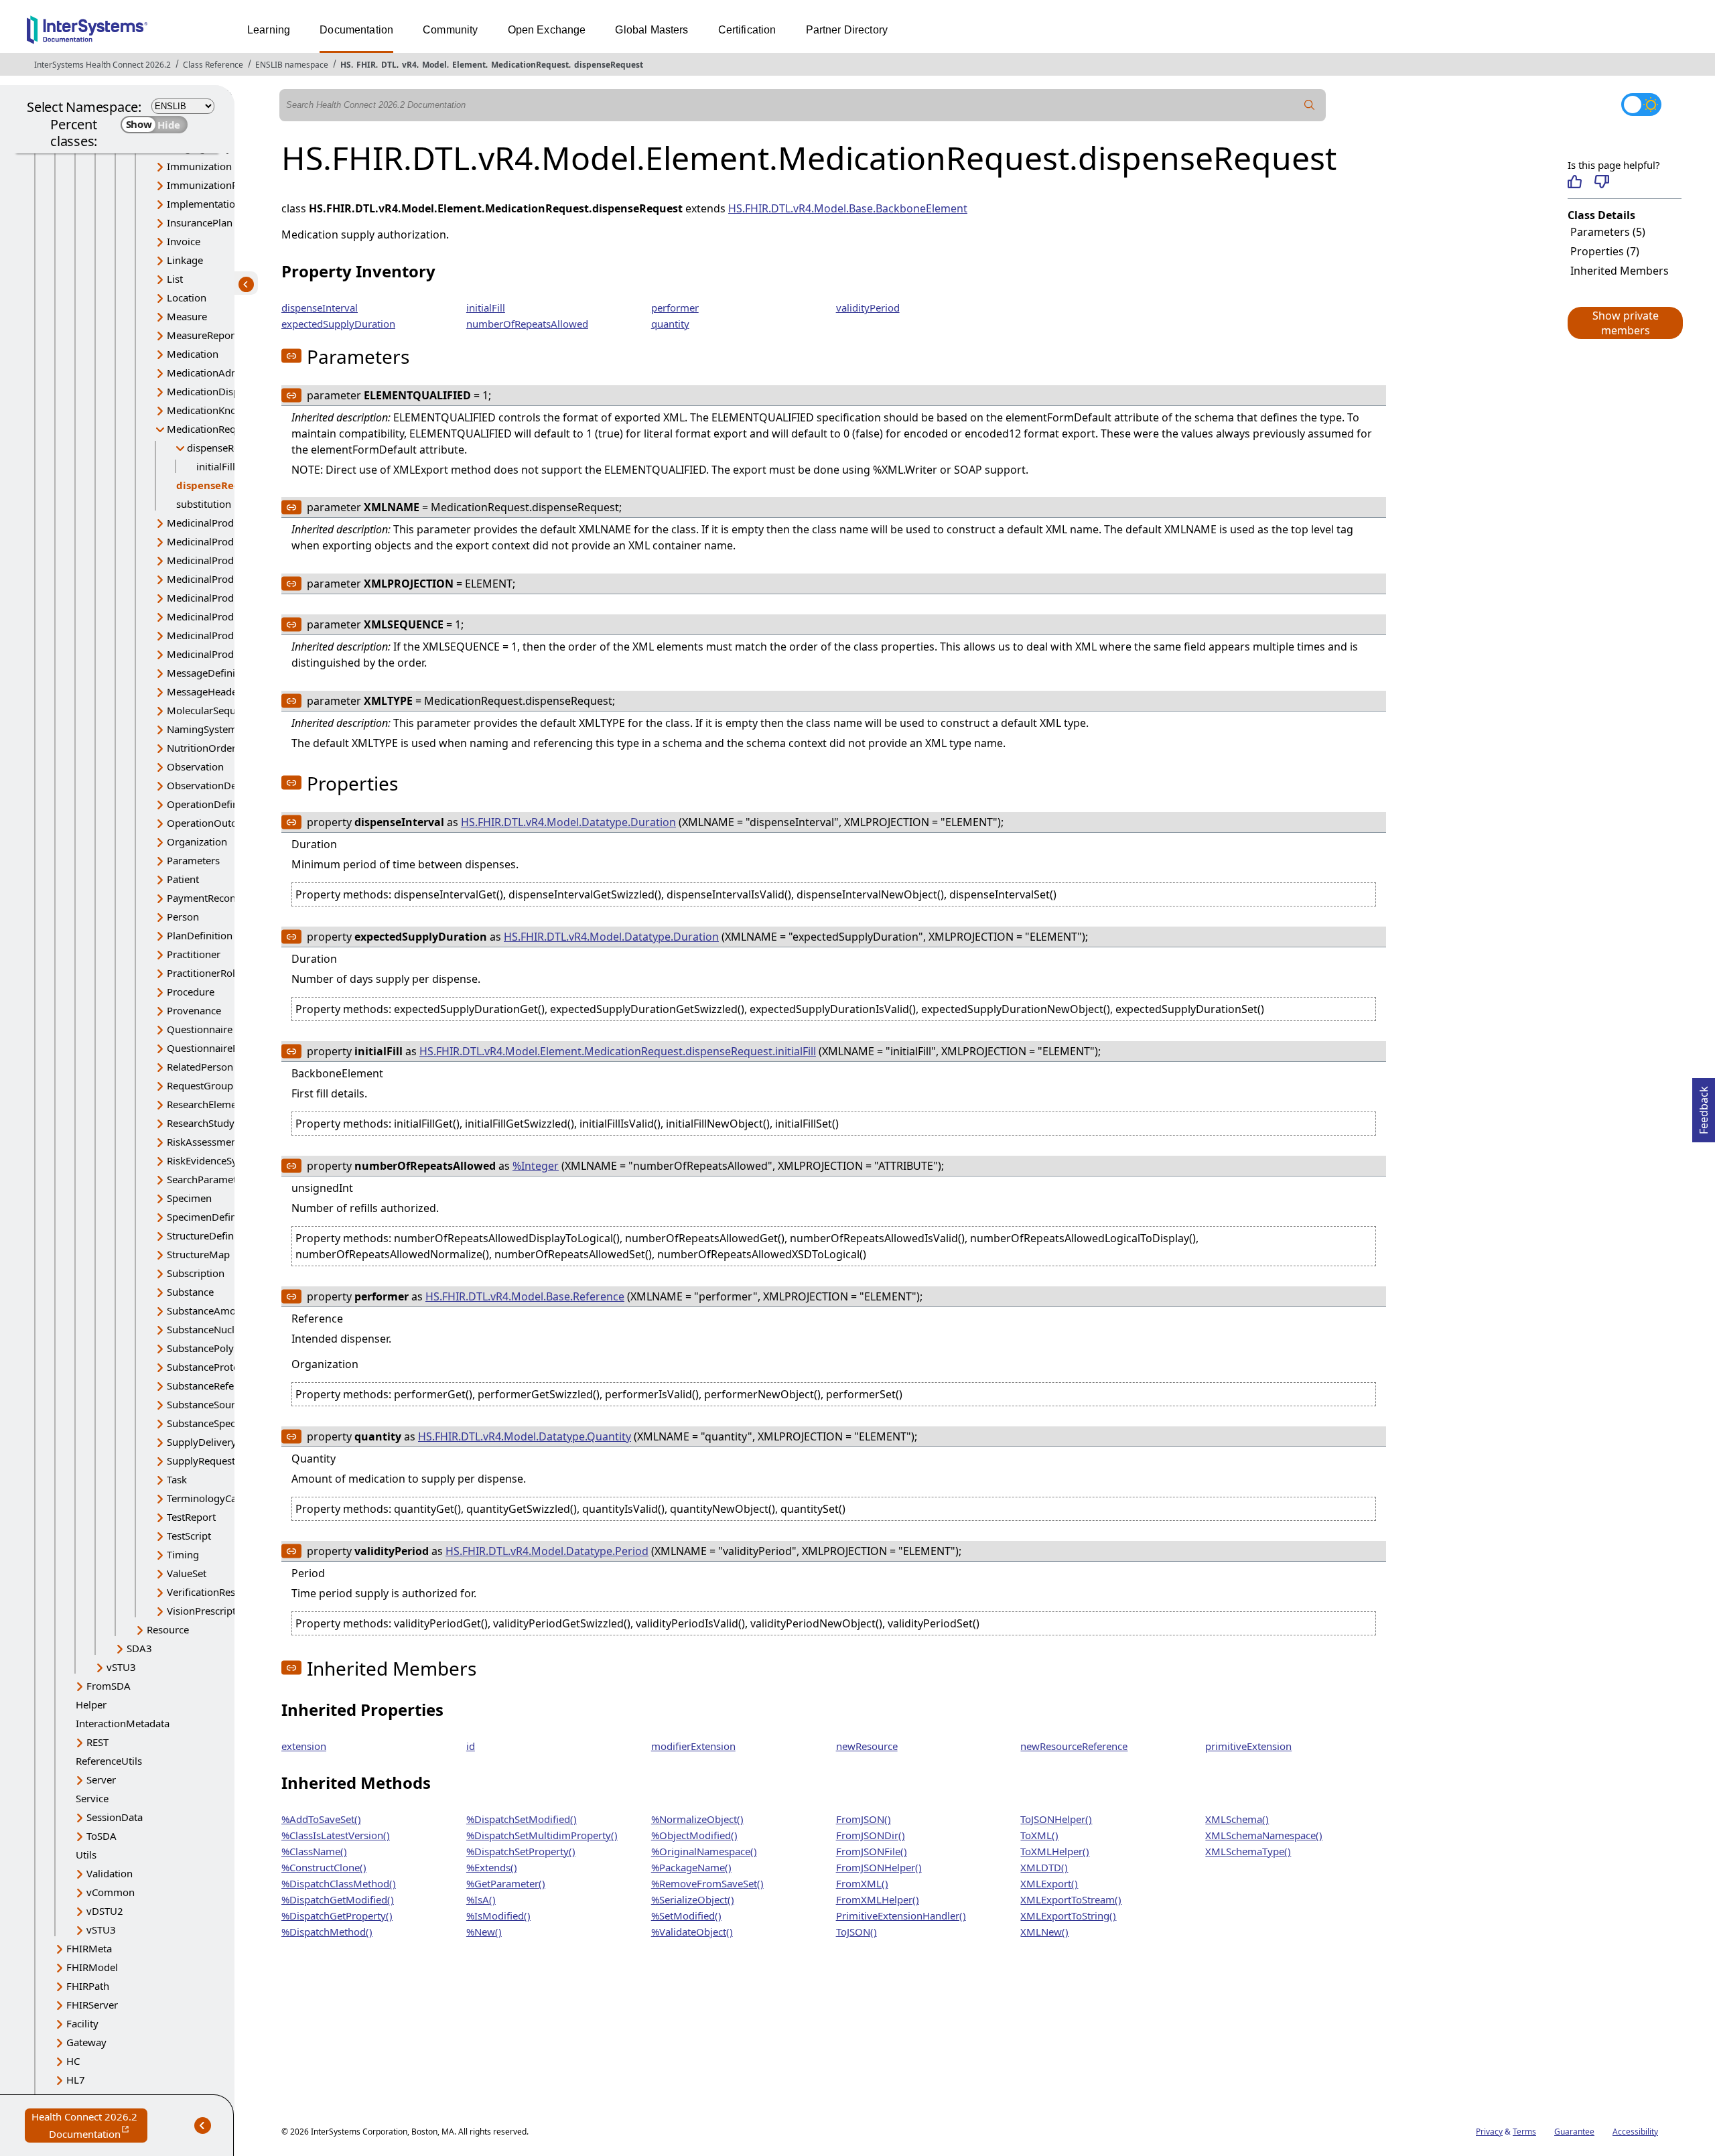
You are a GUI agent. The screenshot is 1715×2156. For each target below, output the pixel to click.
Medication (193, 354)
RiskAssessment (204, 1142)
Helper (91, 1704)
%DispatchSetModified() (522, 1819)
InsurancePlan (200, 222)
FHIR (366, 65)
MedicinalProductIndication (230, 579)
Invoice (184, 241)
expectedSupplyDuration (338, 324)
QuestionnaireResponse (222, 1048)
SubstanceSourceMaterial (225, 1404)
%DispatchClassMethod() (339, 1883)
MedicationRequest (530, 65)
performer (675, 308)
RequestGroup (200, 1085)
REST (97, 1742)
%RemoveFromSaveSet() (707, 1883)
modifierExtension (693, 1746)
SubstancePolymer (210, 1348)
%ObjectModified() (694, 1835)
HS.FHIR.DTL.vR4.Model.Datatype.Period (547, 1551)
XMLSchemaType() (1248, 1851)
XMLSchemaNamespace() (1264, 1835)
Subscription (196, 1273)
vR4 (409, 65)
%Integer (536, 1166)
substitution (204, 504)
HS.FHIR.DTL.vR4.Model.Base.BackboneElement (848, 208)
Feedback (1704, 1106)
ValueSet (187, 1573)
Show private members (1626, 323)
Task (177, 1479)
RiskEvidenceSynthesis (218, 1160)
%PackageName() (691, 1867)
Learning (269, 30)
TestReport (191, 1517)
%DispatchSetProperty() (521, 1851)
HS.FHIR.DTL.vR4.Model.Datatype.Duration (568, 822)
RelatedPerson (200, 1067)
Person (183, 917)
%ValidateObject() (692, 1932)
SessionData (115, 1817)
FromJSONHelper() (879, 1867)
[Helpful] (1575, 182)
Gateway (86, 2042)
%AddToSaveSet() (321, 1819)
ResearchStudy (201, 1123)
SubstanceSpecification (219, 1423)
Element (469, 65)
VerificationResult (207, 1592)
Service (92, 1798)
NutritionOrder (201, 748)
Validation (110, 1873)
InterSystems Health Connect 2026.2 (102, 65)
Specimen (189, 1198)
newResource (867, 1746)
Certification (747, 30)
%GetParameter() (506, 1883)
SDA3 (139, 1648)
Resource (168, 1629)
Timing (183, 1554)
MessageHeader (204, 691)
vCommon (111, 1892)
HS (346, 65)
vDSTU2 (105, 1911)
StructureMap (198, 1254)
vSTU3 (121, 1667)
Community (450, 30)
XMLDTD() (1044, 1867)
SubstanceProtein (207, 1367)
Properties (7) (1605, 251)
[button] (1625, 323)
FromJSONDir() (871, 1835)
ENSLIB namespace (292, 65)
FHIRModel (92, 1967)
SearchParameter (206, 1179)
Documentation (356, 30)
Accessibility (1635, 2132)
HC (73, 2061)
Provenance (194, 1010)
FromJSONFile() (872, 1851)
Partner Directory (847, 30)
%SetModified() (686, 1915)
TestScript (189, 1536)
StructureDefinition (211, 1235)
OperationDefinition (213, 804)
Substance (190, 1292)
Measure (187, 316)
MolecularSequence (212, 710)
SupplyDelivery (202, 1442)
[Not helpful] (1601, 182)
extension (304, 1746)
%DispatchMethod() (327, 1932)
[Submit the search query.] (1310, 105)
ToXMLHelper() (1055, 1851)
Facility (82, 2023)
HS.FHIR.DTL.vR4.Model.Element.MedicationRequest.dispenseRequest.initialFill (618, 1051)
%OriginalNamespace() (704, 1851)
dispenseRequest (609, 65)
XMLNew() (1044, 1932)
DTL (389, 65)
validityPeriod (868, 308)
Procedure (191, 992)
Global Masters (651, 30)
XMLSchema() (1237, 1819)
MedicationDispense (214, 391)
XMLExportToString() (1068, 1915)
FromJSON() (864, 1819)
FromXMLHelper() (878, 1899)
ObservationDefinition (218, 785)
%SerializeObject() (693, 1899)
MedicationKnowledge (218, 410)
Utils (86, 1855)
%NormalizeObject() (697, 1819)
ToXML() (1039, 1835)
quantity (670, 324)
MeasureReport (202, 335)
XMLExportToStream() (1071, 1899)
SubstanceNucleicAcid (217, 1329)
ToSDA (101, 1836)
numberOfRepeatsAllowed (527, 324)
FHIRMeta (89, 1948)
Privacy (1489, 2132)
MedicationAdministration (227, 373)
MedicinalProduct (207, 523)
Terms (1524, 2132)
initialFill (216, 466)
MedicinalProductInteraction (232, 616)
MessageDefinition (210, 673)
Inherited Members (1620, 271)
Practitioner (194, 954)
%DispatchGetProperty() (337, 1915)
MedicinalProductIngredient (231, 598)
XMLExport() (1049, 1883)
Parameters (193, 860)
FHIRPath (88, 1986)
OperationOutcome (212, 823)
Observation (195, 766)
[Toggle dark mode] (1641, 105)
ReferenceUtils (109, 1761)
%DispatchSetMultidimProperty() (542, 1835)
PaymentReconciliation (219, 898)
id (471, 1746)
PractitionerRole (204, 973)
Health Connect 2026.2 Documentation (89, 2126)
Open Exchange (547, 30)
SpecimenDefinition (212, 1217)
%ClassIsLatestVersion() (336, 1835)
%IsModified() (498, 1915)
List (175, 279)
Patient (183, 879)
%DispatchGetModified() (338, 1899)
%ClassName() (314, 1851)
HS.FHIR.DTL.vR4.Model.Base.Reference (525, 1296)
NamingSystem (202, 729)
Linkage (185, 260)
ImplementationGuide (218, 204)
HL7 (76, 2080)
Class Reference (213, 65)
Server (101, 1779)
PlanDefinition (200, 935)
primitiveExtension (1248, 1746)
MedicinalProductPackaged (229, 635)
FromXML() (862, 1883)
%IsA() (481, 1899)
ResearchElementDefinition (229, 1104)
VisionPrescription (209, 1611)
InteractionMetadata (123, 1723)
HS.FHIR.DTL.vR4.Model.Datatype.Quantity (525, 1436)
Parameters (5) (1608, 232)
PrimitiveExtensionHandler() (901, 1915)
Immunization (199, 166)
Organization (197, 841)
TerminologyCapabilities (222, 1498)
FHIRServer (92, 2005)
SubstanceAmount (209, 1310)
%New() (484, 1932)
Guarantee (1574, 2132)
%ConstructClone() (324, 1867)
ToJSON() (856, 1932)
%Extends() (492, 1867)
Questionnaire (200, 1029)
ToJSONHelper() (1056, 1819)
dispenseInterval (320, 308)
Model (434, 65)
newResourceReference (1074, 1746)
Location (187, 297)
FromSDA (109, 1686)
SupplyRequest (201, 1461)
